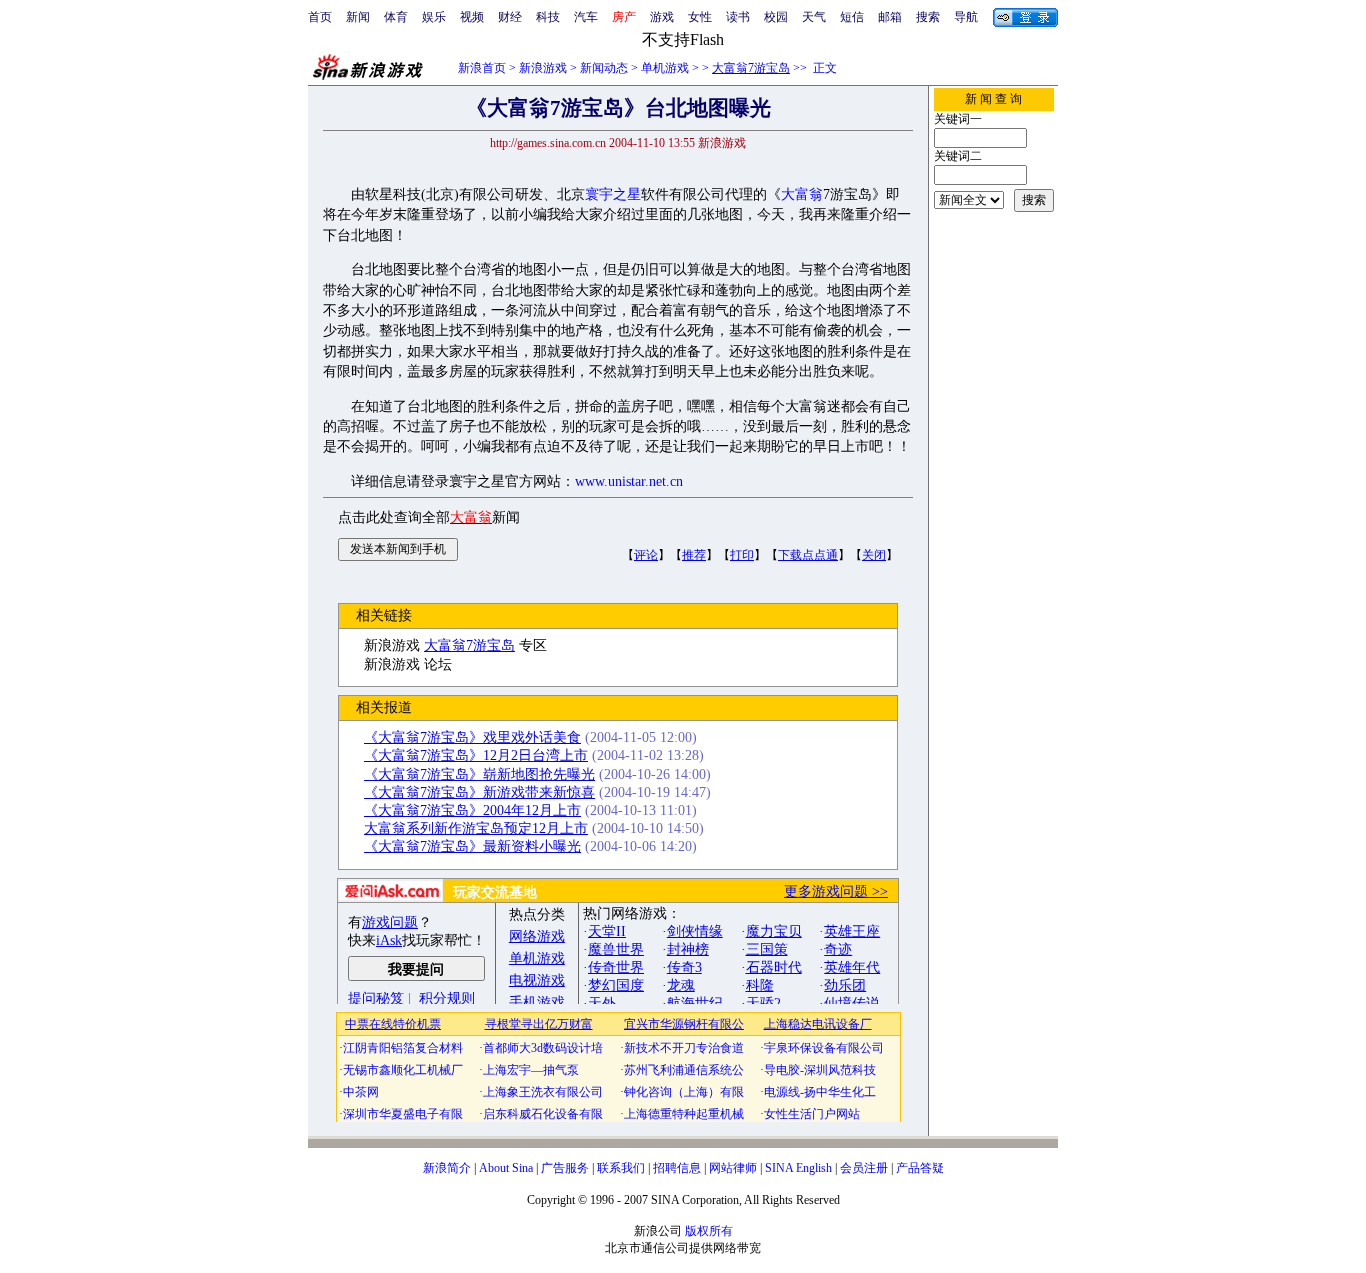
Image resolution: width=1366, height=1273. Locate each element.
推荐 (694, 555)
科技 (548, 17)
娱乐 (434, 17)
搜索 (928, 17)
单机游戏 (665, 68)
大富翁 (802, 194)
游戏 (662, 17)
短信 (852, 17)
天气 (814, 17)
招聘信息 (677, 1168)
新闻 (358, 17)
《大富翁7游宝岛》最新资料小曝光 (472, 846)
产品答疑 (920, 1168)
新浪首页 (482, 68)
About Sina (506, 1168)
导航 (966, 17)
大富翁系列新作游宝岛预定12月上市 (476, 828)
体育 (396, 17)
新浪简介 (447, 1168)
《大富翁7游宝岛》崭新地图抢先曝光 (479, 774)
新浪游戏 (543, 68)
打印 (742, 555)
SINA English (798, 1168)
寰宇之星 (613, 194)
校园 (776, 17)
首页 (320, 17)
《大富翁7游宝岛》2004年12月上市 (472, 810)
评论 (646, 555)
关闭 (874, 555)
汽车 (586, 17)
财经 (510, 17)
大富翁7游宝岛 (751, 68)
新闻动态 (604, 68)
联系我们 (621, 1168)
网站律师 (733, 1168)
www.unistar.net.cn (629, 481)
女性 (700, 17)
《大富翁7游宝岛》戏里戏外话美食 (472, 737)
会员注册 (864, 1168)
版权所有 (709, 1231)
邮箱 (890, 17)
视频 (472, 17)
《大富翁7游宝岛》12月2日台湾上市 (476, 755)
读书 (738, 17)
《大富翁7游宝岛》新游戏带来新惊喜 (479, 792)
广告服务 (565, 1168)
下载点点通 (808, 555)
